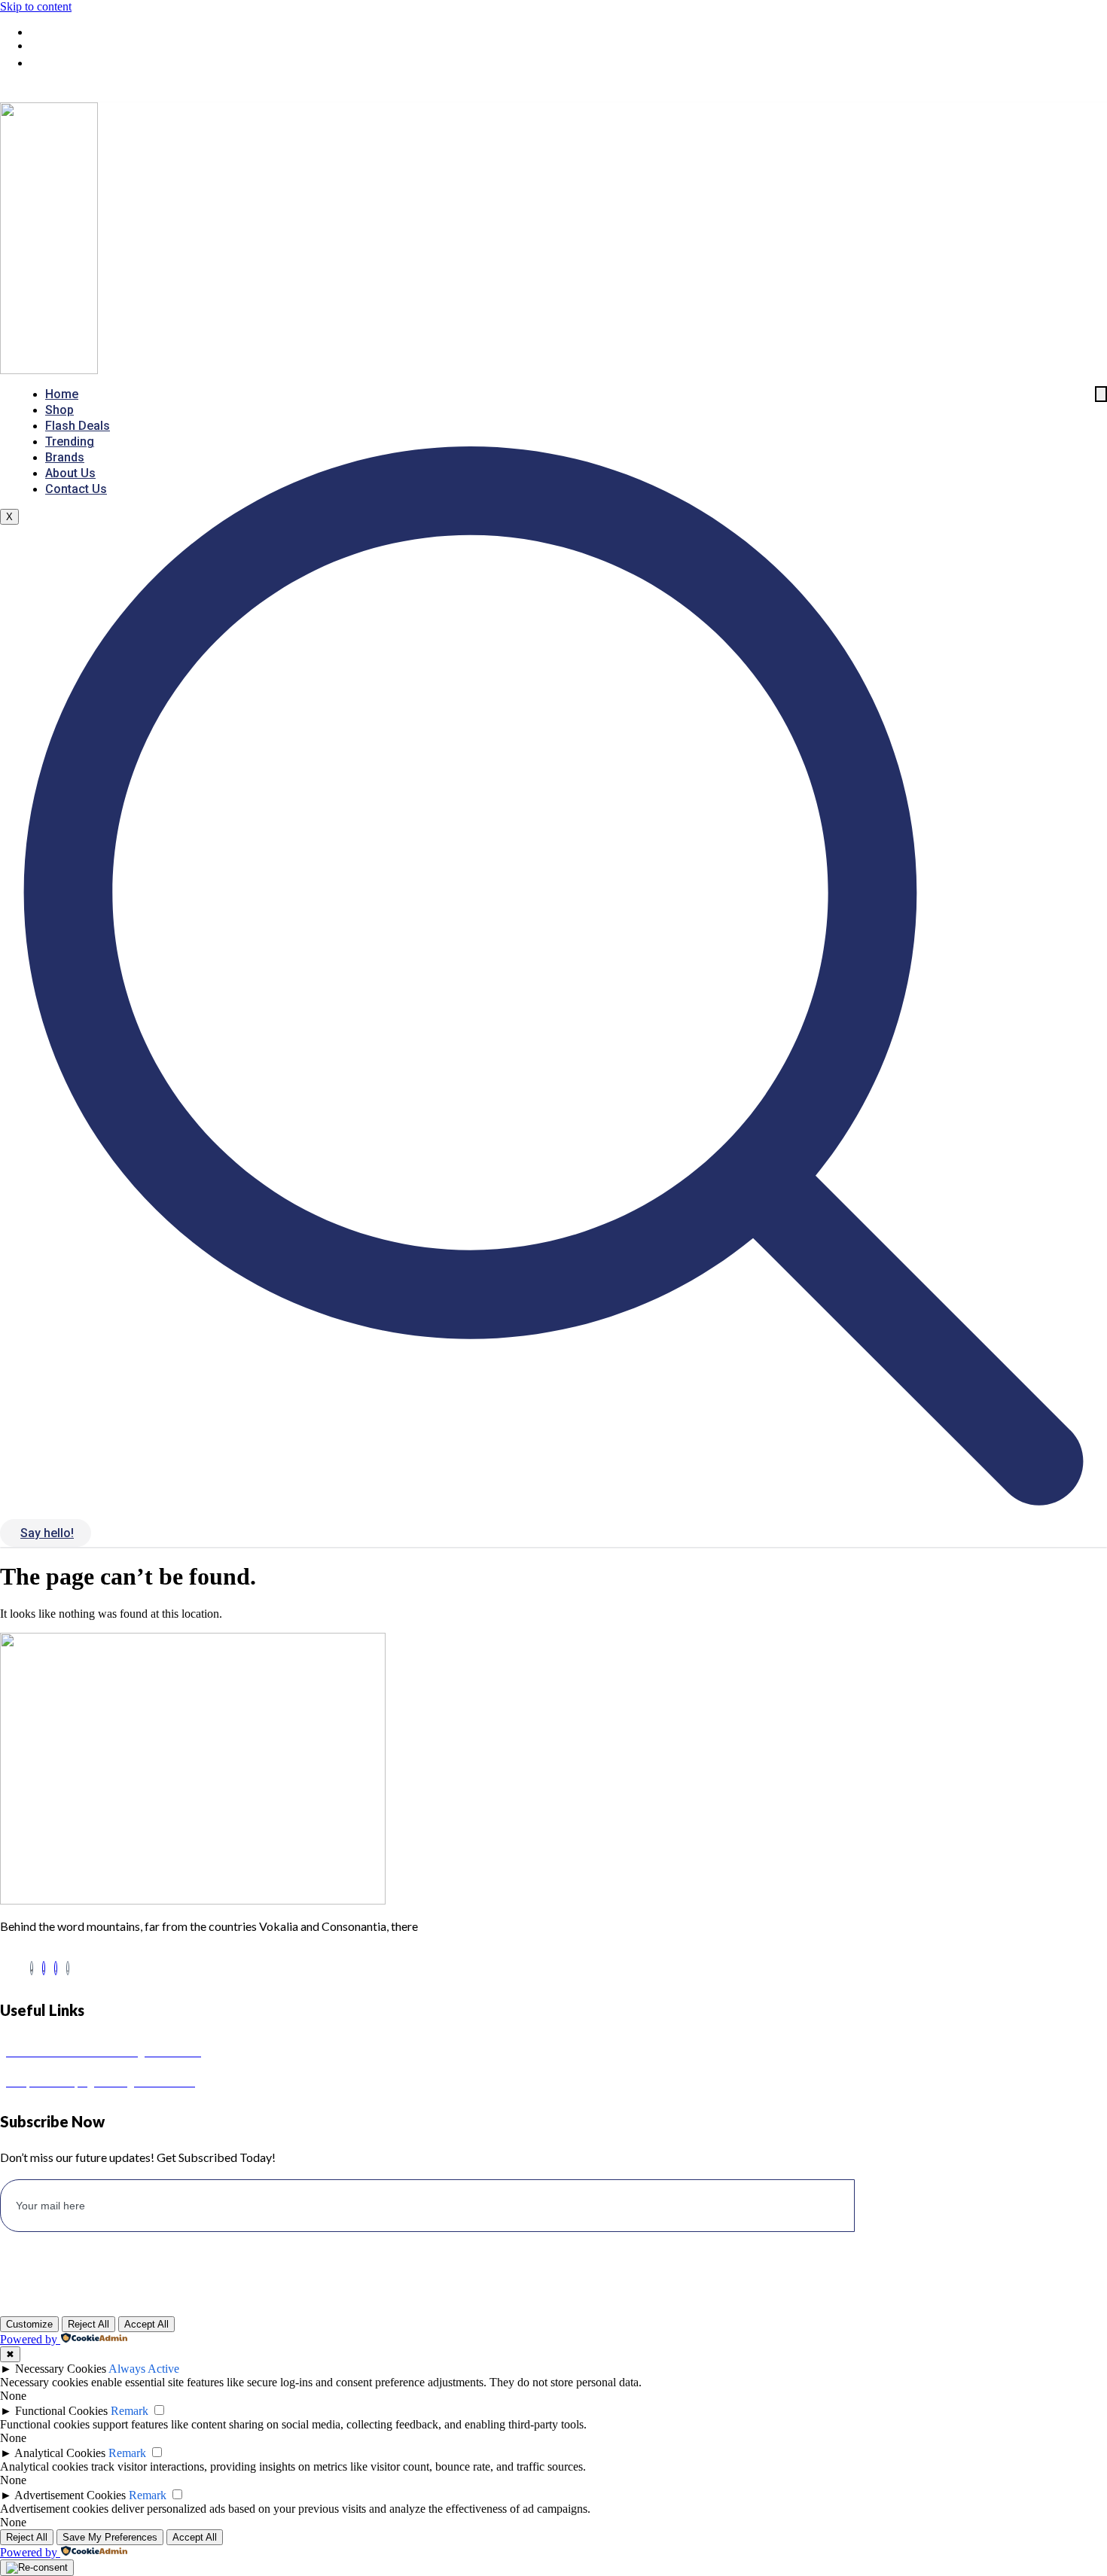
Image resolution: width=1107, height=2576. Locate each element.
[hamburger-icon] (1101, 394)
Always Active (144, 2369)
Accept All (146, 2324)
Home (62, 394)
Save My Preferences (110, 2537)
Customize (29, 2324)
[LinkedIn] (44, 1968)
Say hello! (47, 1533)
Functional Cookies (61, 2411)
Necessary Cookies (61, 2369)
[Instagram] (56, 1968)
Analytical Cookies (60, 2453)
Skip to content (36, 6)
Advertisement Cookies (70, 2495)
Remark (130, 2411)
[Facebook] (32, 1968)
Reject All (88, 2324)
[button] (553, 1511)
